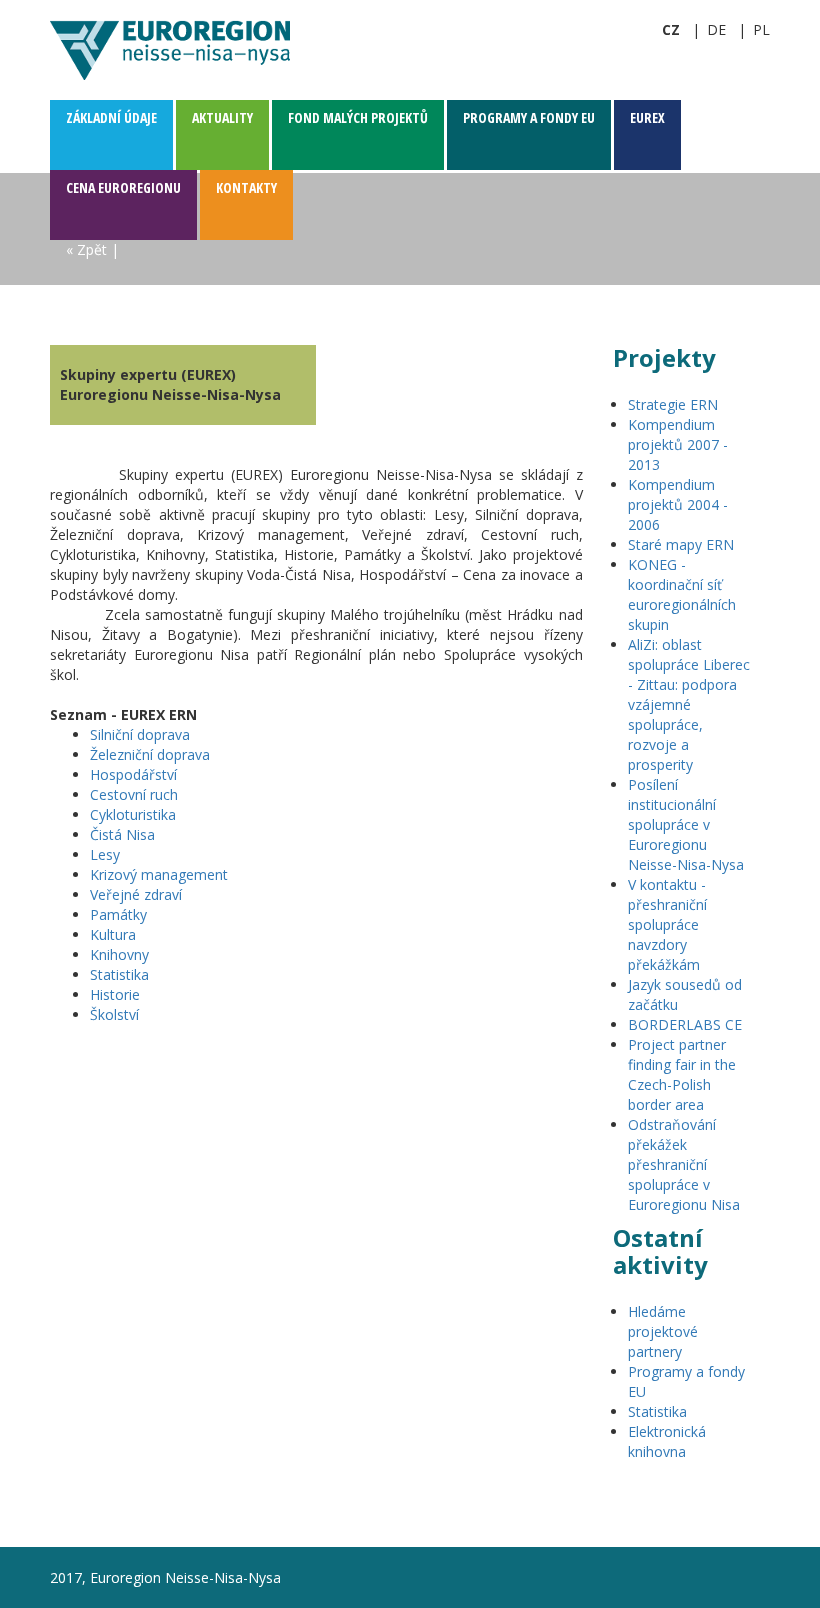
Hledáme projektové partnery (663, 1331)
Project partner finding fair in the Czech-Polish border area (682, 1074)
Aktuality (222, 117)
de (716, 29)
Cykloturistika (133, 814)
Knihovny (119, 954)
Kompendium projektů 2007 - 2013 (678, 444)
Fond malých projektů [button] (358, 117)
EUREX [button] (647, 117)
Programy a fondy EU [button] (529, 117)
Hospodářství (133, 774)
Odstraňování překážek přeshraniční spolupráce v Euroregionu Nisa (684, 1164)
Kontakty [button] (246, 187)
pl (761, 29)
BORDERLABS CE (685, 1024)
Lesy (105, 854)
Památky (118, 914)
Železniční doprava (150, 754)
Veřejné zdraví (136, 894)
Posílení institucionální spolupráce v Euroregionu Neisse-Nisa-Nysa (686, 824)
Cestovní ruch (134, 794)
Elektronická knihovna (667, 1441)
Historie (115, 994)
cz (671, 29)
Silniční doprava (140, 734)
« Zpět (86, 249)
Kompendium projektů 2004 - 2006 (678, 504)
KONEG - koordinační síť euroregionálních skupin (682, 594)
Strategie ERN (673, 404)
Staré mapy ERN (681, 544)
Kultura (113, 934)
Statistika (119, 974)
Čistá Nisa (122, 834)
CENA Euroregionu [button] (123, 187)
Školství (114, 1014)
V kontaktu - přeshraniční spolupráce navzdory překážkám (667, 924)
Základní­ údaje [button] (111, 117)
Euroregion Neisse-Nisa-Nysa (170, 50)
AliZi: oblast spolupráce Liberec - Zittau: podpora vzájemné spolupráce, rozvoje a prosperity (689, 704)
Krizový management (159, 874)
